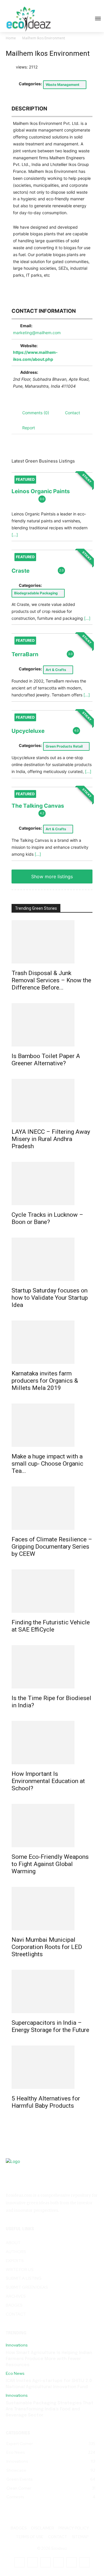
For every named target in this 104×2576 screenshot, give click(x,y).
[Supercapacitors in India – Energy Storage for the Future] (52, 1991)
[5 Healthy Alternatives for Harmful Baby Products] (52, 2067)
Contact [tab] (73, 413)
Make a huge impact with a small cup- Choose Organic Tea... (47, 1464)
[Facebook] (19, 2562)
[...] (15, 535)
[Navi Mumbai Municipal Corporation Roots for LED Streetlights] (52, 1909)
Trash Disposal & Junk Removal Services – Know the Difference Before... (51, 980)
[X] (71, 2562)
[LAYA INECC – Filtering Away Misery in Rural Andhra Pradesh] (52, 1101)
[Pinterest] (58, 2562)
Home (11, 38)
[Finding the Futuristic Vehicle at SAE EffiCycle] (52, 1591)
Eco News (15, 2373)
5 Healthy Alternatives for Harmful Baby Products (46, 2102)
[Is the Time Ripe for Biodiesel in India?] (52, 1667)
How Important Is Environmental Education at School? (48, 1781)
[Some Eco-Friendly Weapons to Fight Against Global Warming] (52, 1826)
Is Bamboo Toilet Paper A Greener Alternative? (46, 1060)
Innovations (17, 2345)
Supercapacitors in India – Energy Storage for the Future (50, 2026)
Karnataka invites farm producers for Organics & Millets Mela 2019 (45, 1381)
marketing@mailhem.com (37, 333)
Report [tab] (29, 428)
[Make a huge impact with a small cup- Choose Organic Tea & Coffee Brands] (52, 1425)
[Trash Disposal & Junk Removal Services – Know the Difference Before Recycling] (52, 942)
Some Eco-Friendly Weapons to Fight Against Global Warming (50, 1864)
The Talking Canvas (38, 806)
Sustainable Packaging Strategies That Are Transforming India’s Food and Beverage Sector (50, 2409)
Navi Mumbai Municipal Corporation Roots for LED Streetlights (47, 1947)
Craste (21, 571)
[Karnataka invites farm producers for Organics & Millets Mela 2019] (52, 1342)
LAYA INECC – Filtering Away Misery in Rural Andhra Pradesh (51, 1139)
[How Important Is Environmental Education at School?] (52, 1743)
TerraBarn (25, 654)
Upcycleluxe (28, 731)
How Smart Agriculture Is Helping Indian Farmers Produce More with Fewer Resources (49, 2359)
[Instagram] (32, 2562)
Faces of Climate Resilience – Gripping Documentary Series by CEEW (52, 1547)
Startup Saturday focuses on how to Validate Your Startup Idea (50, 1298)
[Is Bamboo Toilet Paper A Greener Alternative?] (52, 1025)
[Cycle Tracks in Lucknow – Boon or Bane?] (52, 1183)
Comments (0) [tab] (36, 413)
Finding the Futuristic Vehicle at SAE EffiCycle (51, 1626)
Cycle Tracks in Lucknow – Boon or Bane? (47, 1218)
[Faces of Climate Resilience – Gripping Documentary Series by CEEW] (52, 1508)
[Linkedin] (45, 2562)
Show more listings (52, 876)
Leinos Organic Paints (41, 491)
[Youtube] (84, 2562)
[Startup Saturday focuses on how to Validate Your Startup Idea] (52, 1259)
